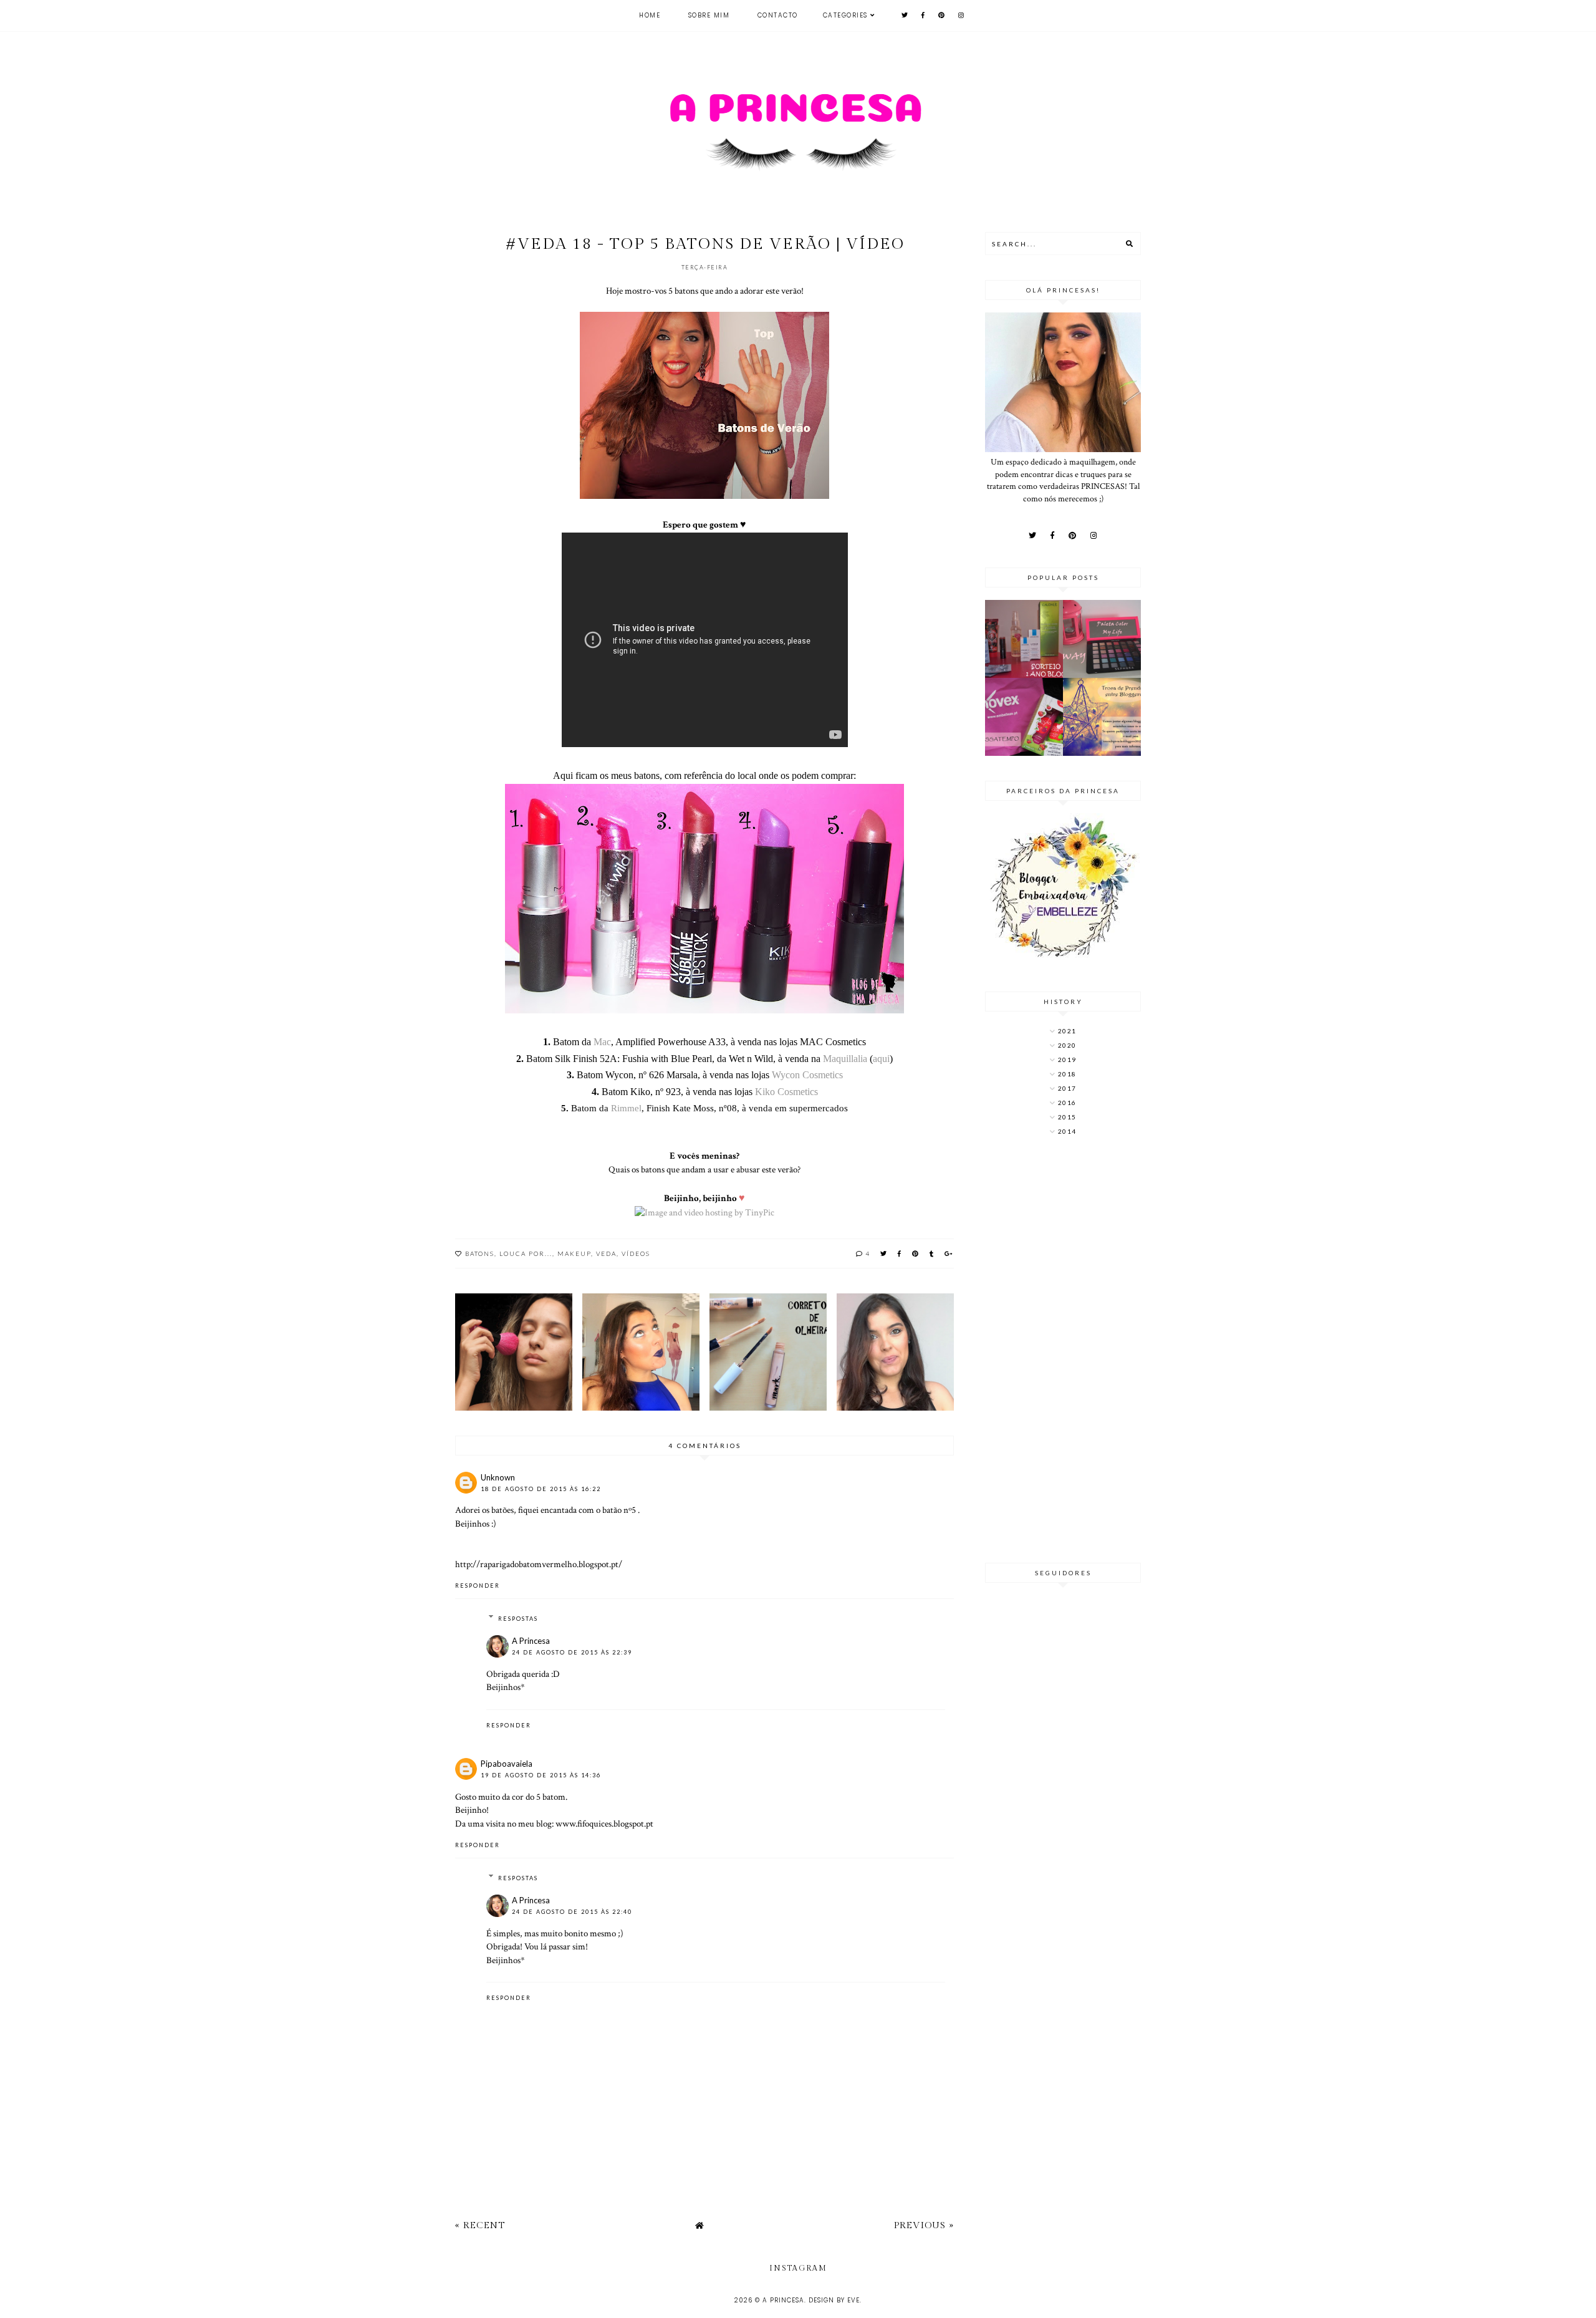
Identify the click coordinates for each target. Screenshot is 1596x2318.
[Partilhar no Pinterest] (916, 1253)
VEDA (606, 1253)
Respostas (518, 1619)
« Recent (480, 2225)
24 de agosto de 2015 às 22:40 (572, 1912)
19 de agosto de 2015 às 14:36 (541, 1775)
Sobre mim (709, 15)
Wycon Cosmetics (807, 1075)
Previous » (924, 2225)
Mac (602, 1042)
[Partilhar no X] (884, 1253)
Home (650, 15)
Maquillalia (845, 1059)
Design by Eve (834, 2300)
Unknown (498, 1477)
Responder (478, 1586)
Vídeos (636, 1253)
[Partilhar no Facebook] (900, 1253)
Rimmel (626, 1108)
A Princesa (531, 1641)
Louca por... (526, 1253)
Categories (845, 15)
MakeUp (574, 1253)
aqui (881, 1059)
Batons (480, 1253)
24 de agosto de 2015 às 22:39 (572, 1652)
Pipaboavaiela (507, 1764)
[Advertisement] (1063, 1351)
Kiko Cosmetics (786, 1092)
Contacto (778, 15)
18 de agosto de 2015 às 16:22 (541, 1489)
